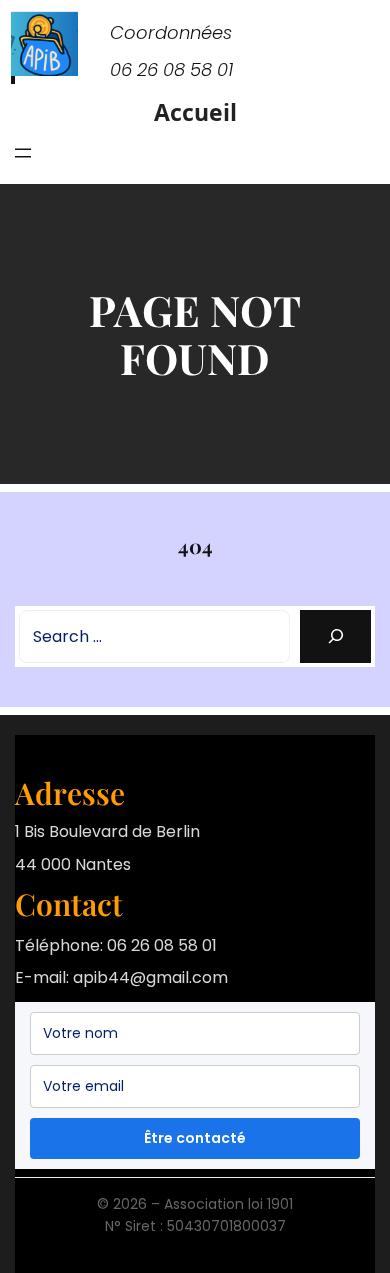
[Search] (335, 636)
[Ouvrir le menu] (23, 153)
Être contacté (195, 1138)
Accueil (195, 112)
